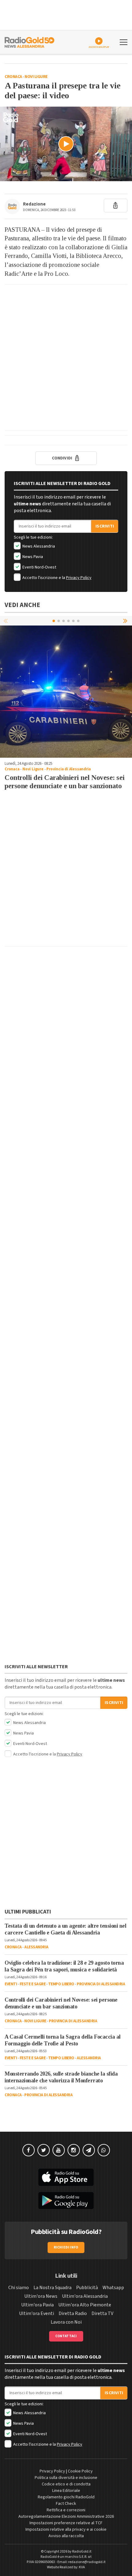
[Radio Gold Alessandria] (29, 42)
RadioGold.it (82, 2552)
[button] (126, 621)
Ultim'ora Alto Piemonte (85, 2305)
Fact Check (66, 2504)
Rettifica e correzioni (66, 2510)
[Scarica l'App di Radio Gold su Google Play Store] (66, 2201)
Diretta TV (102, 2313)
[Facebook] (29, 2150)
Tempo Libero (61, 1984)
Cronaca (13, 77)
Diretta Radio (73, 2313)
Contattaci (66, 2336)
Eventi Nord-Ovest (39, 567)
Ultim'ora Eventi (37, 2313)
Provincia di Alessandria (68, 769)
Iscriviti (105, 526)
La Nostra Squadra (52, 2288)
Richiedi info (66, 2247)
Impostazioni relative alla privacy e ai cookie (66, 2529)
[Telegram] (89, 2150)
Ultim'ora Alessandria (85, 2296)
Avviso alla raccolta (66, 2536)
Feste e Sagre (33, 1984)
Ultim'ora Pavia (37, 2305)
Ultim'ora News (41, 2296)
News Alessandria (38, 546)
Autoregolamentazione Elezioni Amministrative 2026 (66, 2517)
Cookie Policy (80, 2471)
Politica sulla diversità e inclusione (66, 2478)
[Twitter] (44, 2150)
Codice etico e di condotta (66, 2484)
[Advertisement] (66, 357)
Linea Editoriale (66, 2491)
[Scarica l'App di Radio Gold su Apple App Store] (66, 2177)
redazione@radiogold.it (87, 2562)
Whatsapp (113, 2288)
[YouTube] (59, 2150)
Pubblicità (87, 2288)
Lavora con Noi (66, 2322)
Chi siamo (19, 2288)
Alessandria (36, 1947)
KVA (82, 2567)
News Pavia (32, 557)
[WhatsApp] (104, 2150)
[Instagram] (74, 2150)
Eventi (11, 1984)
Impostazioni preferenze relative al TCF (66, 2523)
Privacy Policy (79, 578)
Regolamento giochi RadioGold (66, 2497)
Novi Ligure (36, 77)
